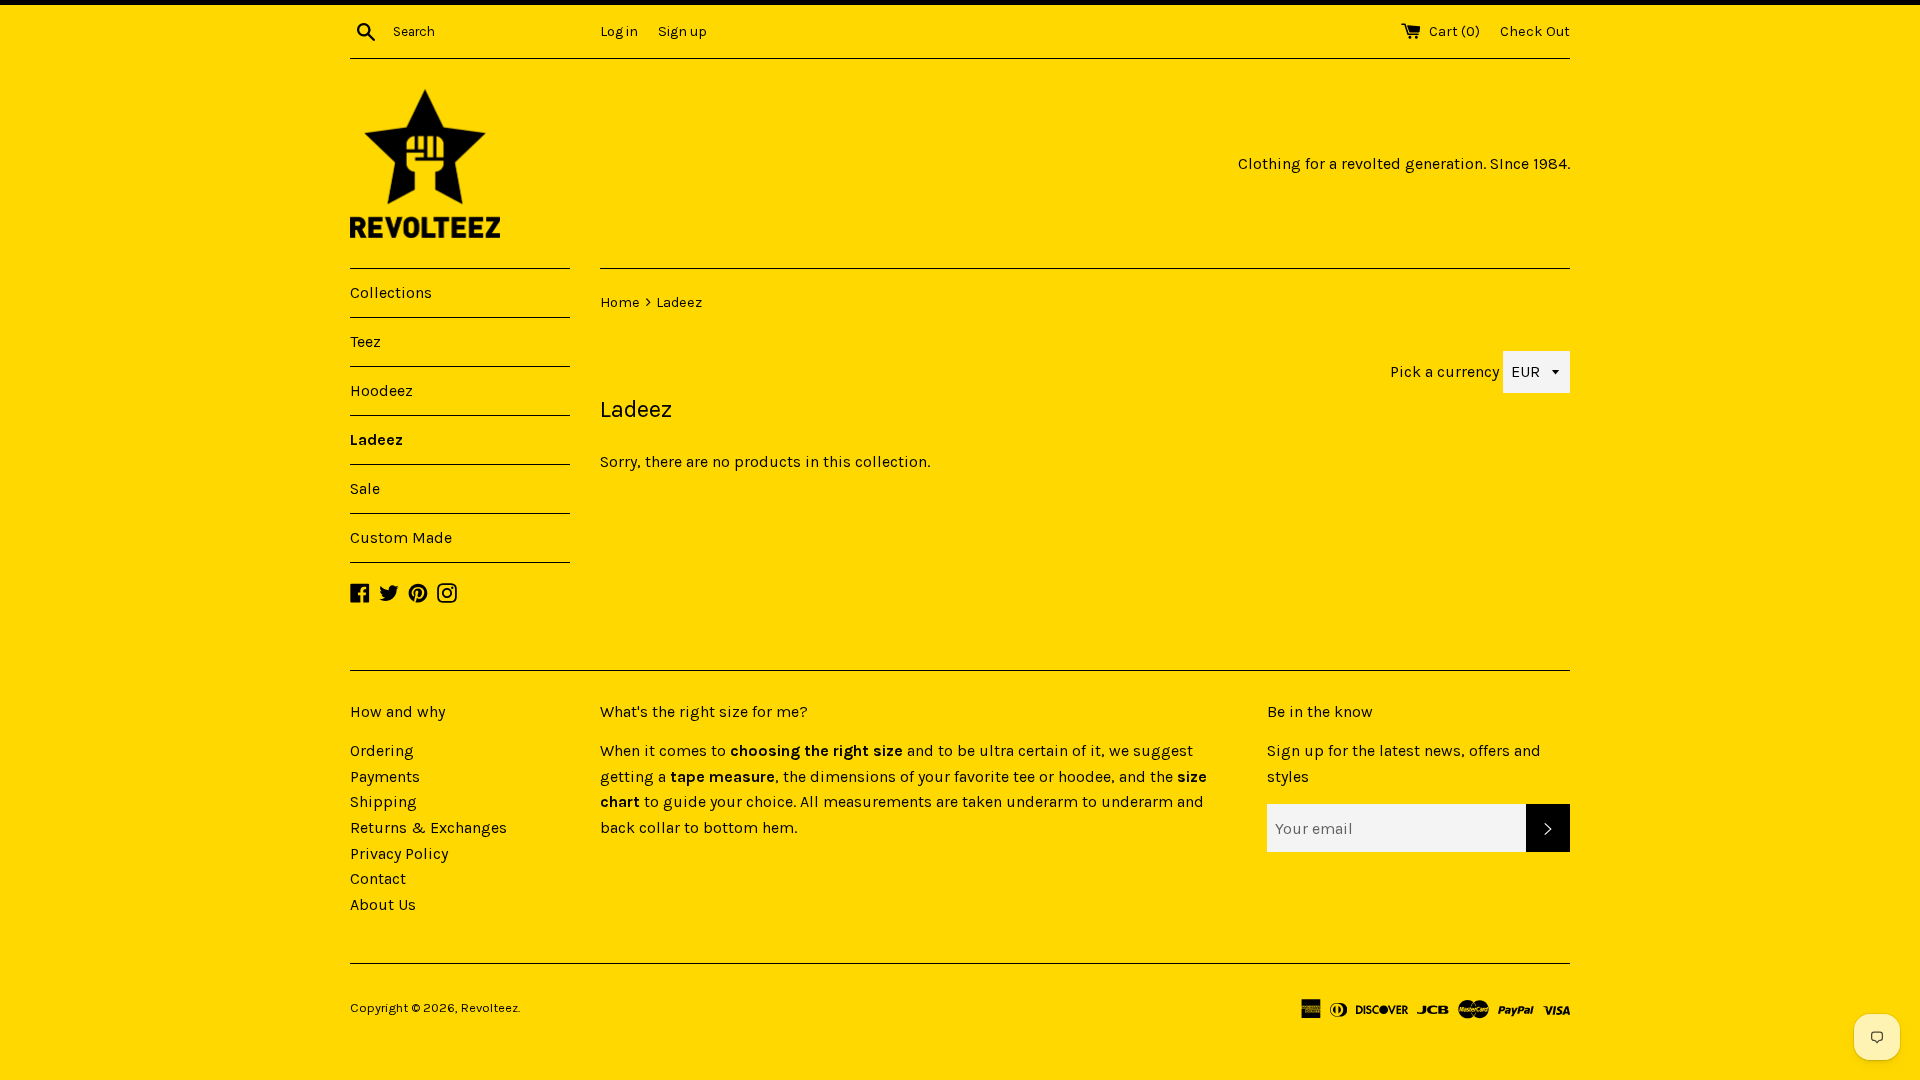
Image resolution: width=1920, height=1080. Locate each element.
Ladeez (376, 439)
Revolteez (489, 1007)
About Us (383, 904)
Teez (365, 341)
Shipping (383, 801)
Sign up (682, 31)
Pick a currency (1446, 371)
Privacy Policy (399, 853)
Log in (619, 31)
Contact (378, 878)
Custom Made (401, 537)
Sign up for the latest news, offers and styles (1404, 763)
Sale (365, 488)
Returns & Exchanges (428, 827)
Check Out (1535, 31)
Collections (391, 292)
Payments (385, 776)
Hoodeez (381, 390)
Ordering (382, 750)
